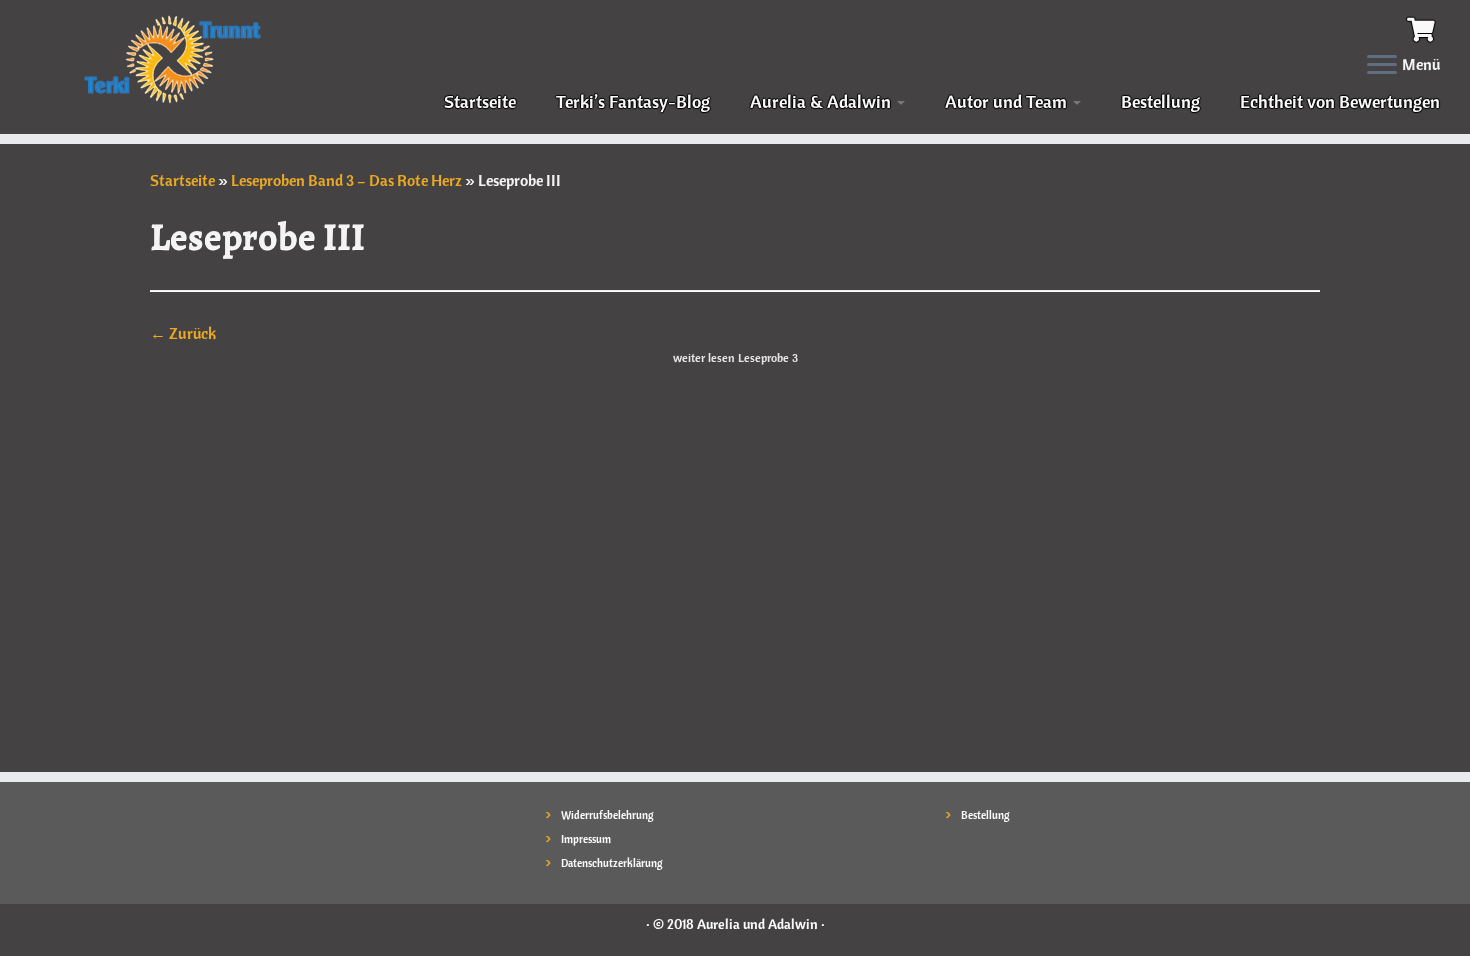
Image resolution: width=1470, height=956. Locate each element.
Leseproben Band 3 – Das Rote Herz (346, 180)
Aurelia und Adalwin (757, 924)
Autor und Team (1008, 101)
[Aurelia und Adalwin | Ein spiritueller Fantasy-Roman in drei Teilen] (169, 58)
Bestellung (1160, 101)
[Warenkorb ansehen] (1423, 27)
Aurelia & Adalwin (822, 101)
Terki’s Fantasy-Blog (633, 101)
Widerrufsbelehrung (607, 815)
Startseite (480, 101)
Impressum (586, 839)
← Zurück (183, 333)
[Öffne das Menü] (1382, 66)
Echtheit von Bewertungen (1340, 101)
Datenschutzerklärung (612, 863)
